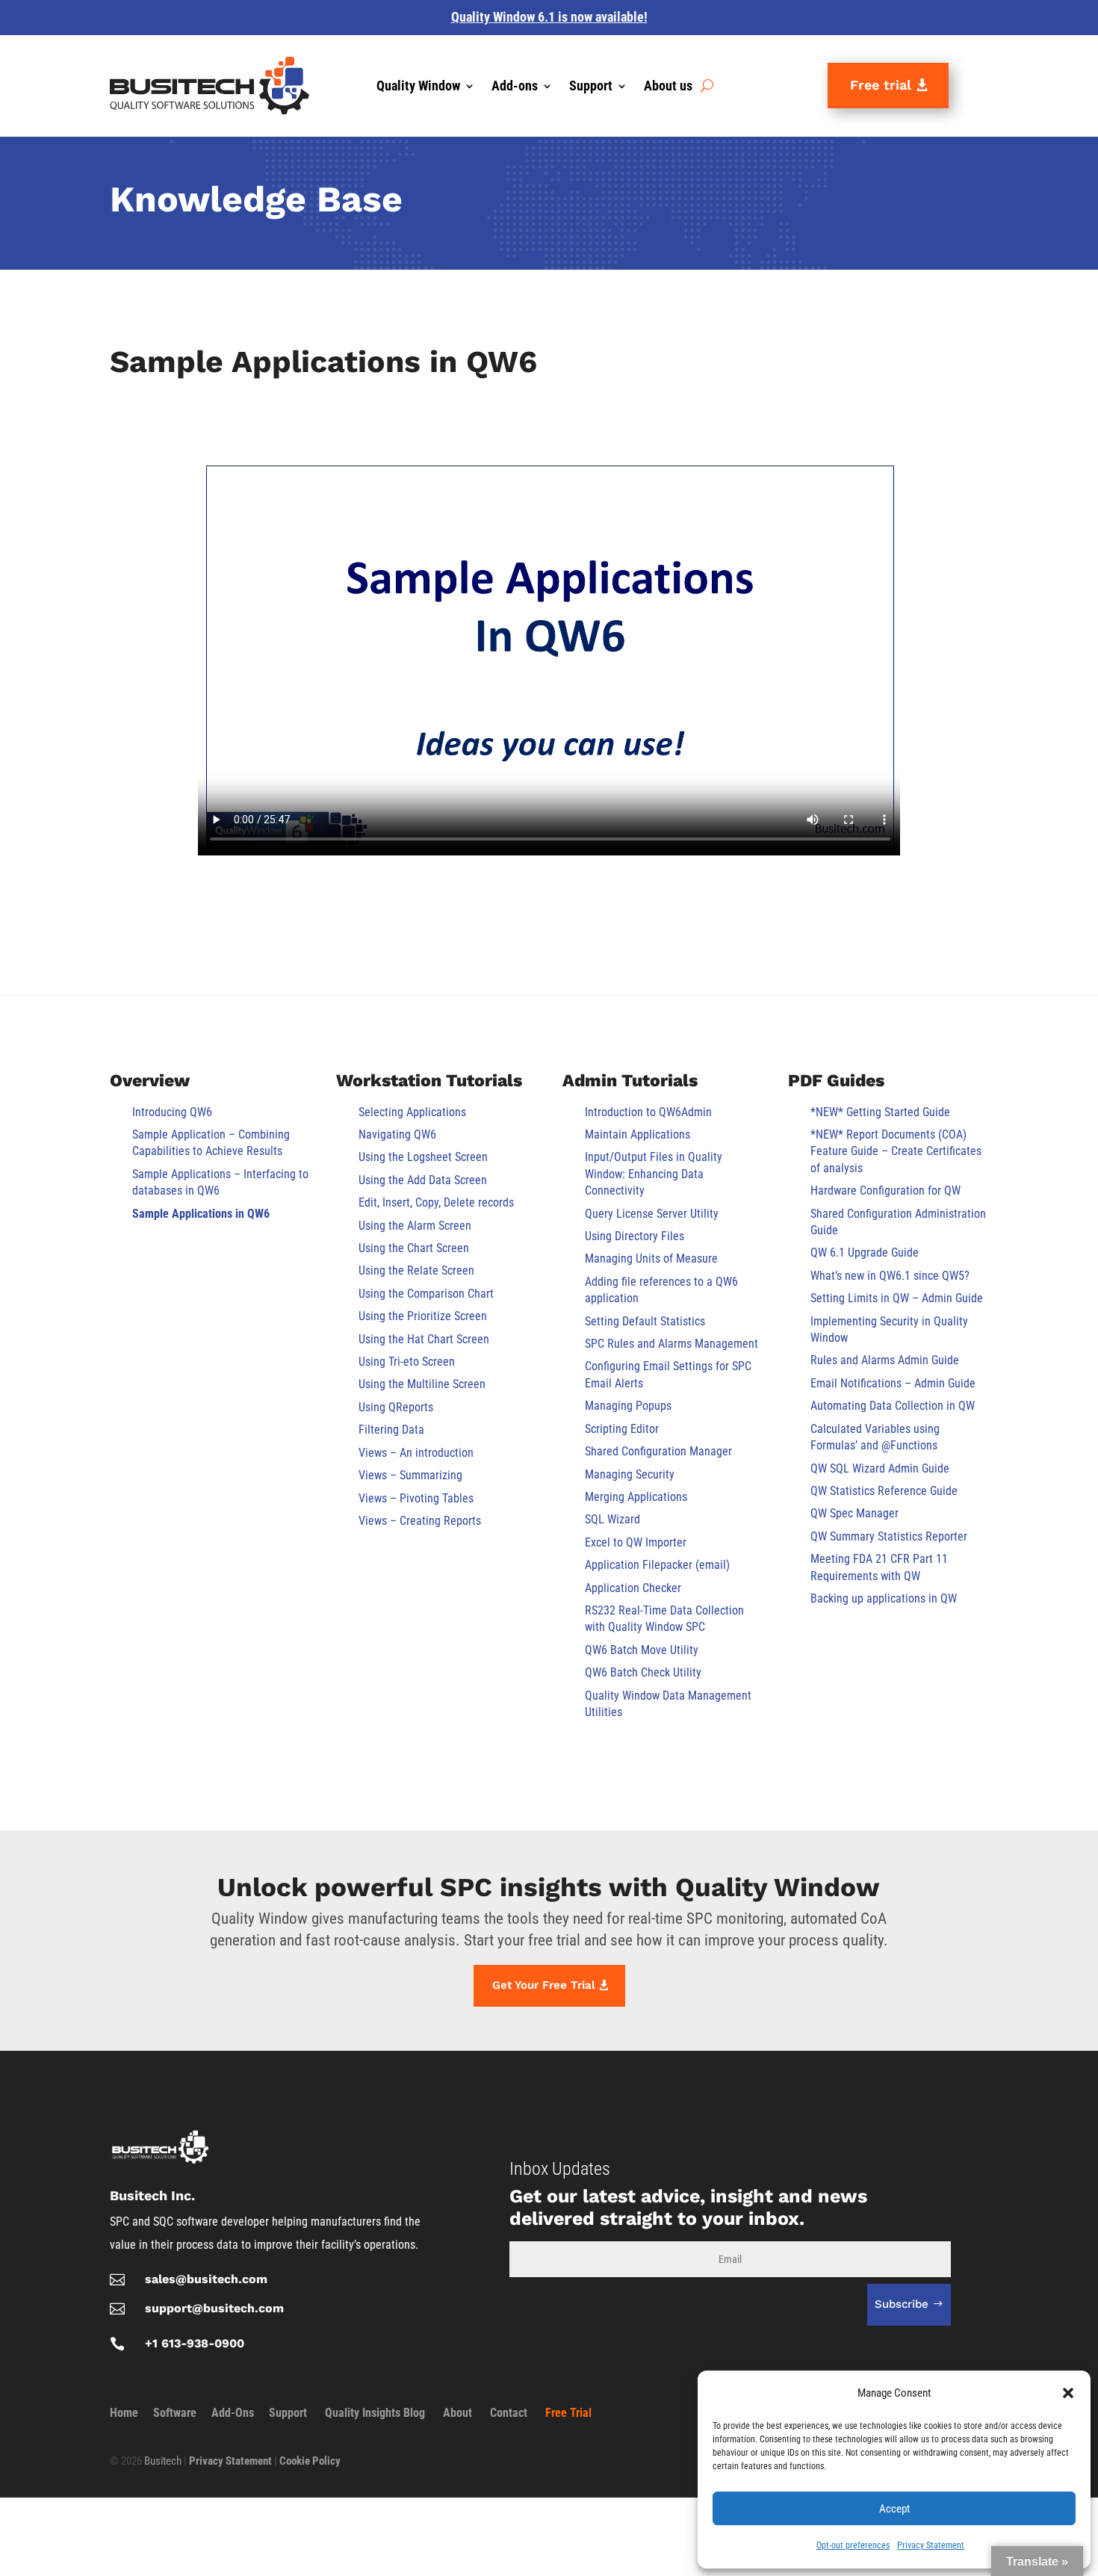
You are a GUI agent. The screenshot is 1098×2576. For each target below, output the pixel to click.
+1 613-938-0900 (195, 2343)
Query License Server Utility (652, 1214)
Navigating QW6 (397, 1134)
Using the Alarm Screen (415, 1226)
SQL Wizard (612, 1519)
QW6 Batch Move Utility (642, 1650)
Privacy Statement (931, 2545)
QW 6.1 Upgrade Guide (865, 1253)
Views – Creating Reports (420, 1521)
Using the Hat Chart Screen (424, 1339)
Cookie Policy (310, 2461)
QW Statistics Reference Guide (884, 1491)
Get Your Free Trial (544, 1985)
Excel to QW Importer (636, 1542)
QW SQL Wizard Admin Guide (880, 1468)
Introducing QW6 (172, 1112)
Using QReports (396, 1407)
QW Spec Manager (854, 1513)
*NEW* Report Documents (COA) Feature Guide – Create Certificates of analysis (896, 1151)
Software (175, 2413)
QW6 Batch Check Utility (643, 1672)
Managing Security (630, 1474)
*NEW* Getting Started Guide (880, 1112)
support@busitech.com (214, 2308)
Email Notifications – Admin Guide (893, 1383)
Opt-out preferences (853, 2545)
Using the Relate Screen (416, 1270)
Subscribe (902, 2304)
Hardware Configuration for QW (885, 1191)
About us (668, 87)
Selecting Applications (412, 1112)
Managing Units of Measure (651, 1258)
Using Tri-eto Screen (407, 1362)
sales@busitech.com (206, 2279)
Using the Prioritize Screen (423, 1316)
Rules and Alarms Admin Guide (885, 1360)
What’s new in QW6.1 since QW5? (890, 1276)
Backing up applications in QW (884, 1598)
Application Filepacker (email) (657, 1565)
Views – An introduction (416, 1453)
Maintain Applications (638, 1134)
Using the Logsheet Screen (423, 1157)
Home (124, 2413)
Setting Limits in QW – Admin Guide (897, 1298)
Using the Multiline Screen (422, 1384)
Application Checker (633, 1588)
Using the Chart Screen (414, 1248)
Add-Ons (233, 2413)
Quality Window (418, 87)
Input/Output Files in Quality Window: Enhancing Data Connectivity (654, 1174)
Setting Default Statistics (645, 1321)
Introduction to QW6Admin (648, 1112)
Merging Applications (636, 1497)
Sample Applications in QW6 (201, 1214)
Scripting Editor (622, 1429)
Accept (894, 2509)
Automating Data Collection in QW (893, 1406)
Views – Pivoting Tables (416, 1498)
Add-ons (515, 87)
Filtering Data (391, 1430)
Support (591, 87)
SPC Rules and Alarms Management (671, 1344)
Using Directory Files (635, 1236)
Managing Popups (628, 1406)
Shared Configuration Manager (658, 1451)
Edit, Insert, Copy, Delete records (436, 1202)
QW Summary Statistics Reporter (889, 1536)
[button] (1068, 2393)
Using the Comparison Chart (426, 1294)
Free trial (881, 85)
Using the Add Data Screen (423, 1180)
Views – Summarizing (410, 1475)
